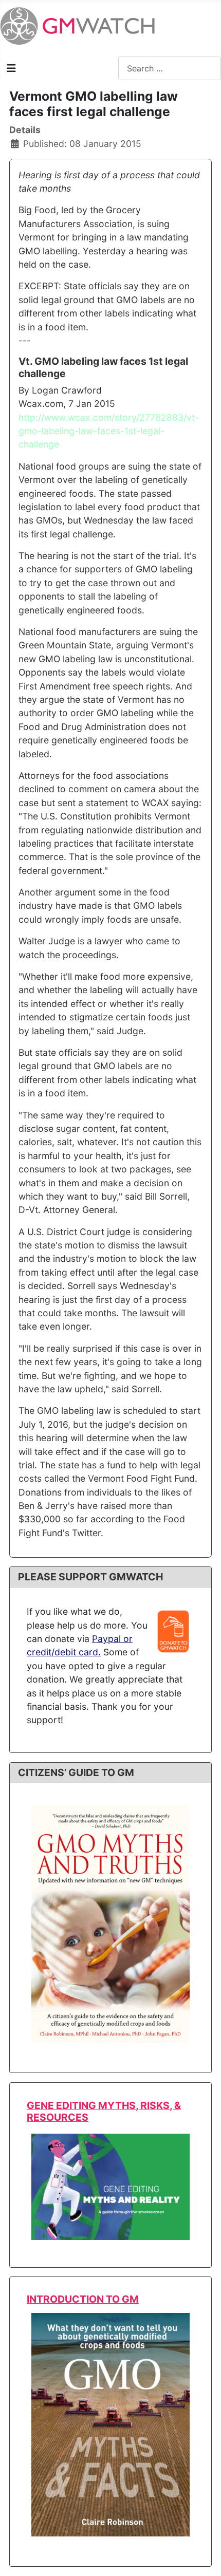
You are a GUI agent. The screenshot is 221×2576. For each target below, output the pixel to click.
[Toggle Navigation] (11, 68)
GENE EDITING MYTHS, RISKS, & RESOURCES (104, 2111)
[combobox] (170, 68)
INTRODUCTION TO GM (83, 2299)
